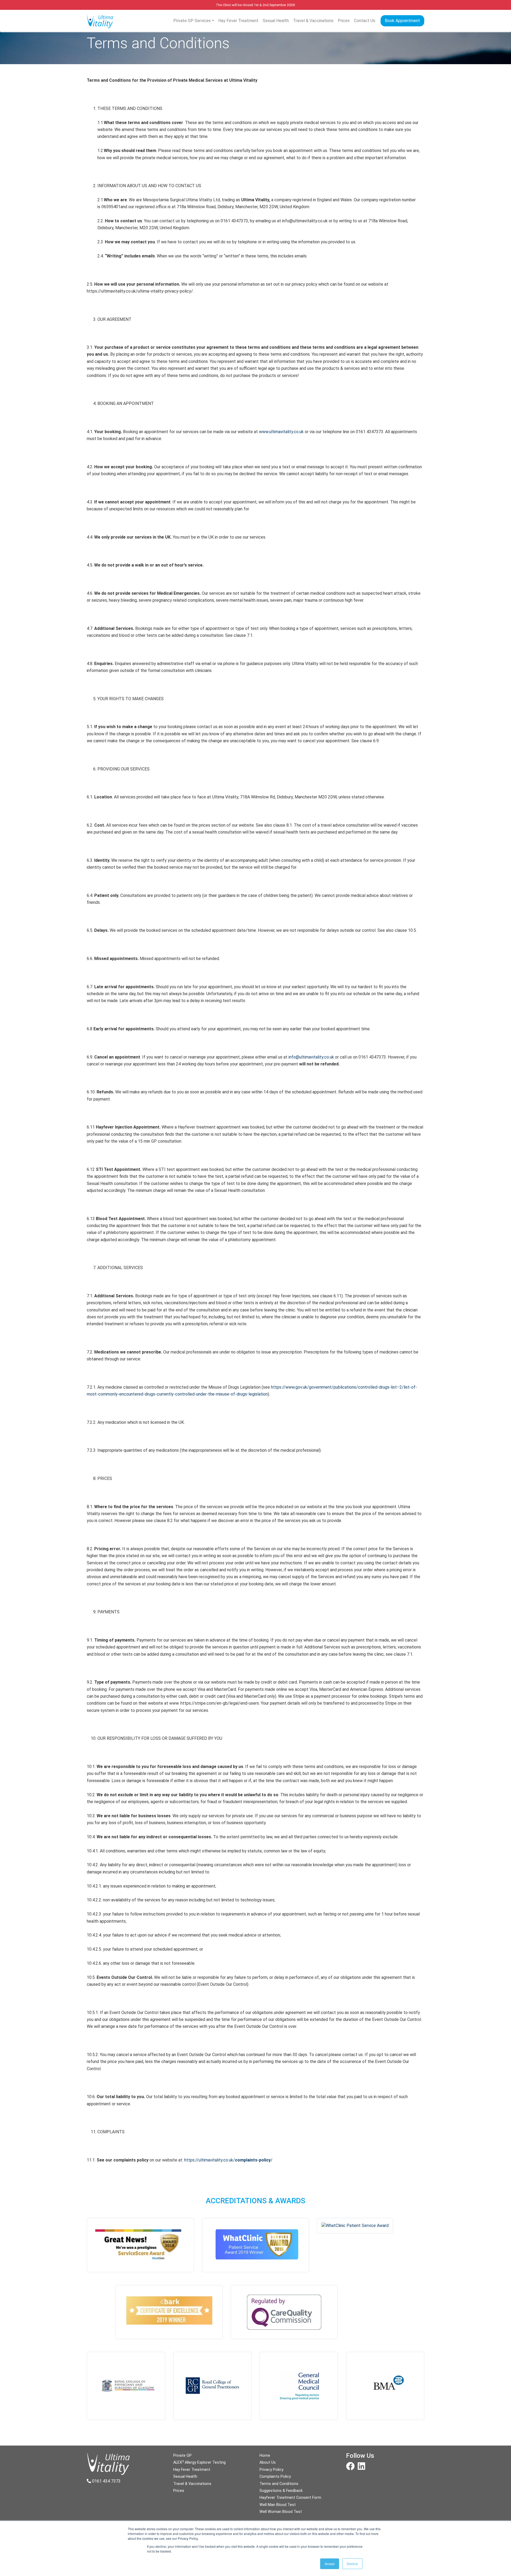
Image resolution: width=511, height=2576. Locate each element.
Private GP (182, 2456)
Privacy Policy (271, 2470)
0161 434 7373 (106, 2481)
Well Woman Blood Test (281, 2512)
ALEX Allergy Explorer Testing (199, 2462)
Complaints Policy (275, 2477)
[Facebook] (350, 2468)
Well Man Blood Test (278, 2505)
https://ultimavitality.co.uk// (228, 2160)
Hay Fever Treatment (238, 21)
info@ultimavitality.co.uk (311, 1057)
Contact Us (365, 21)
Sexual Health (276, 21)
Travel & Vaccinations (313, 21)
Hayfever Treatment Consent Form (290, 2498)
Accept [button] (330, 2564)
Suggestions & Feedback (281, 2491)
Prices (344, 21)
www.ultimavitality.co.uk (281, 432)
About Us (268, 2462)
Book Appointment (402, 21)
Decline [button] (352, 2564)
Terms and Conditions (279, 2484)
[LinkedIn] (361, 2468)
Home (265, 2456)
